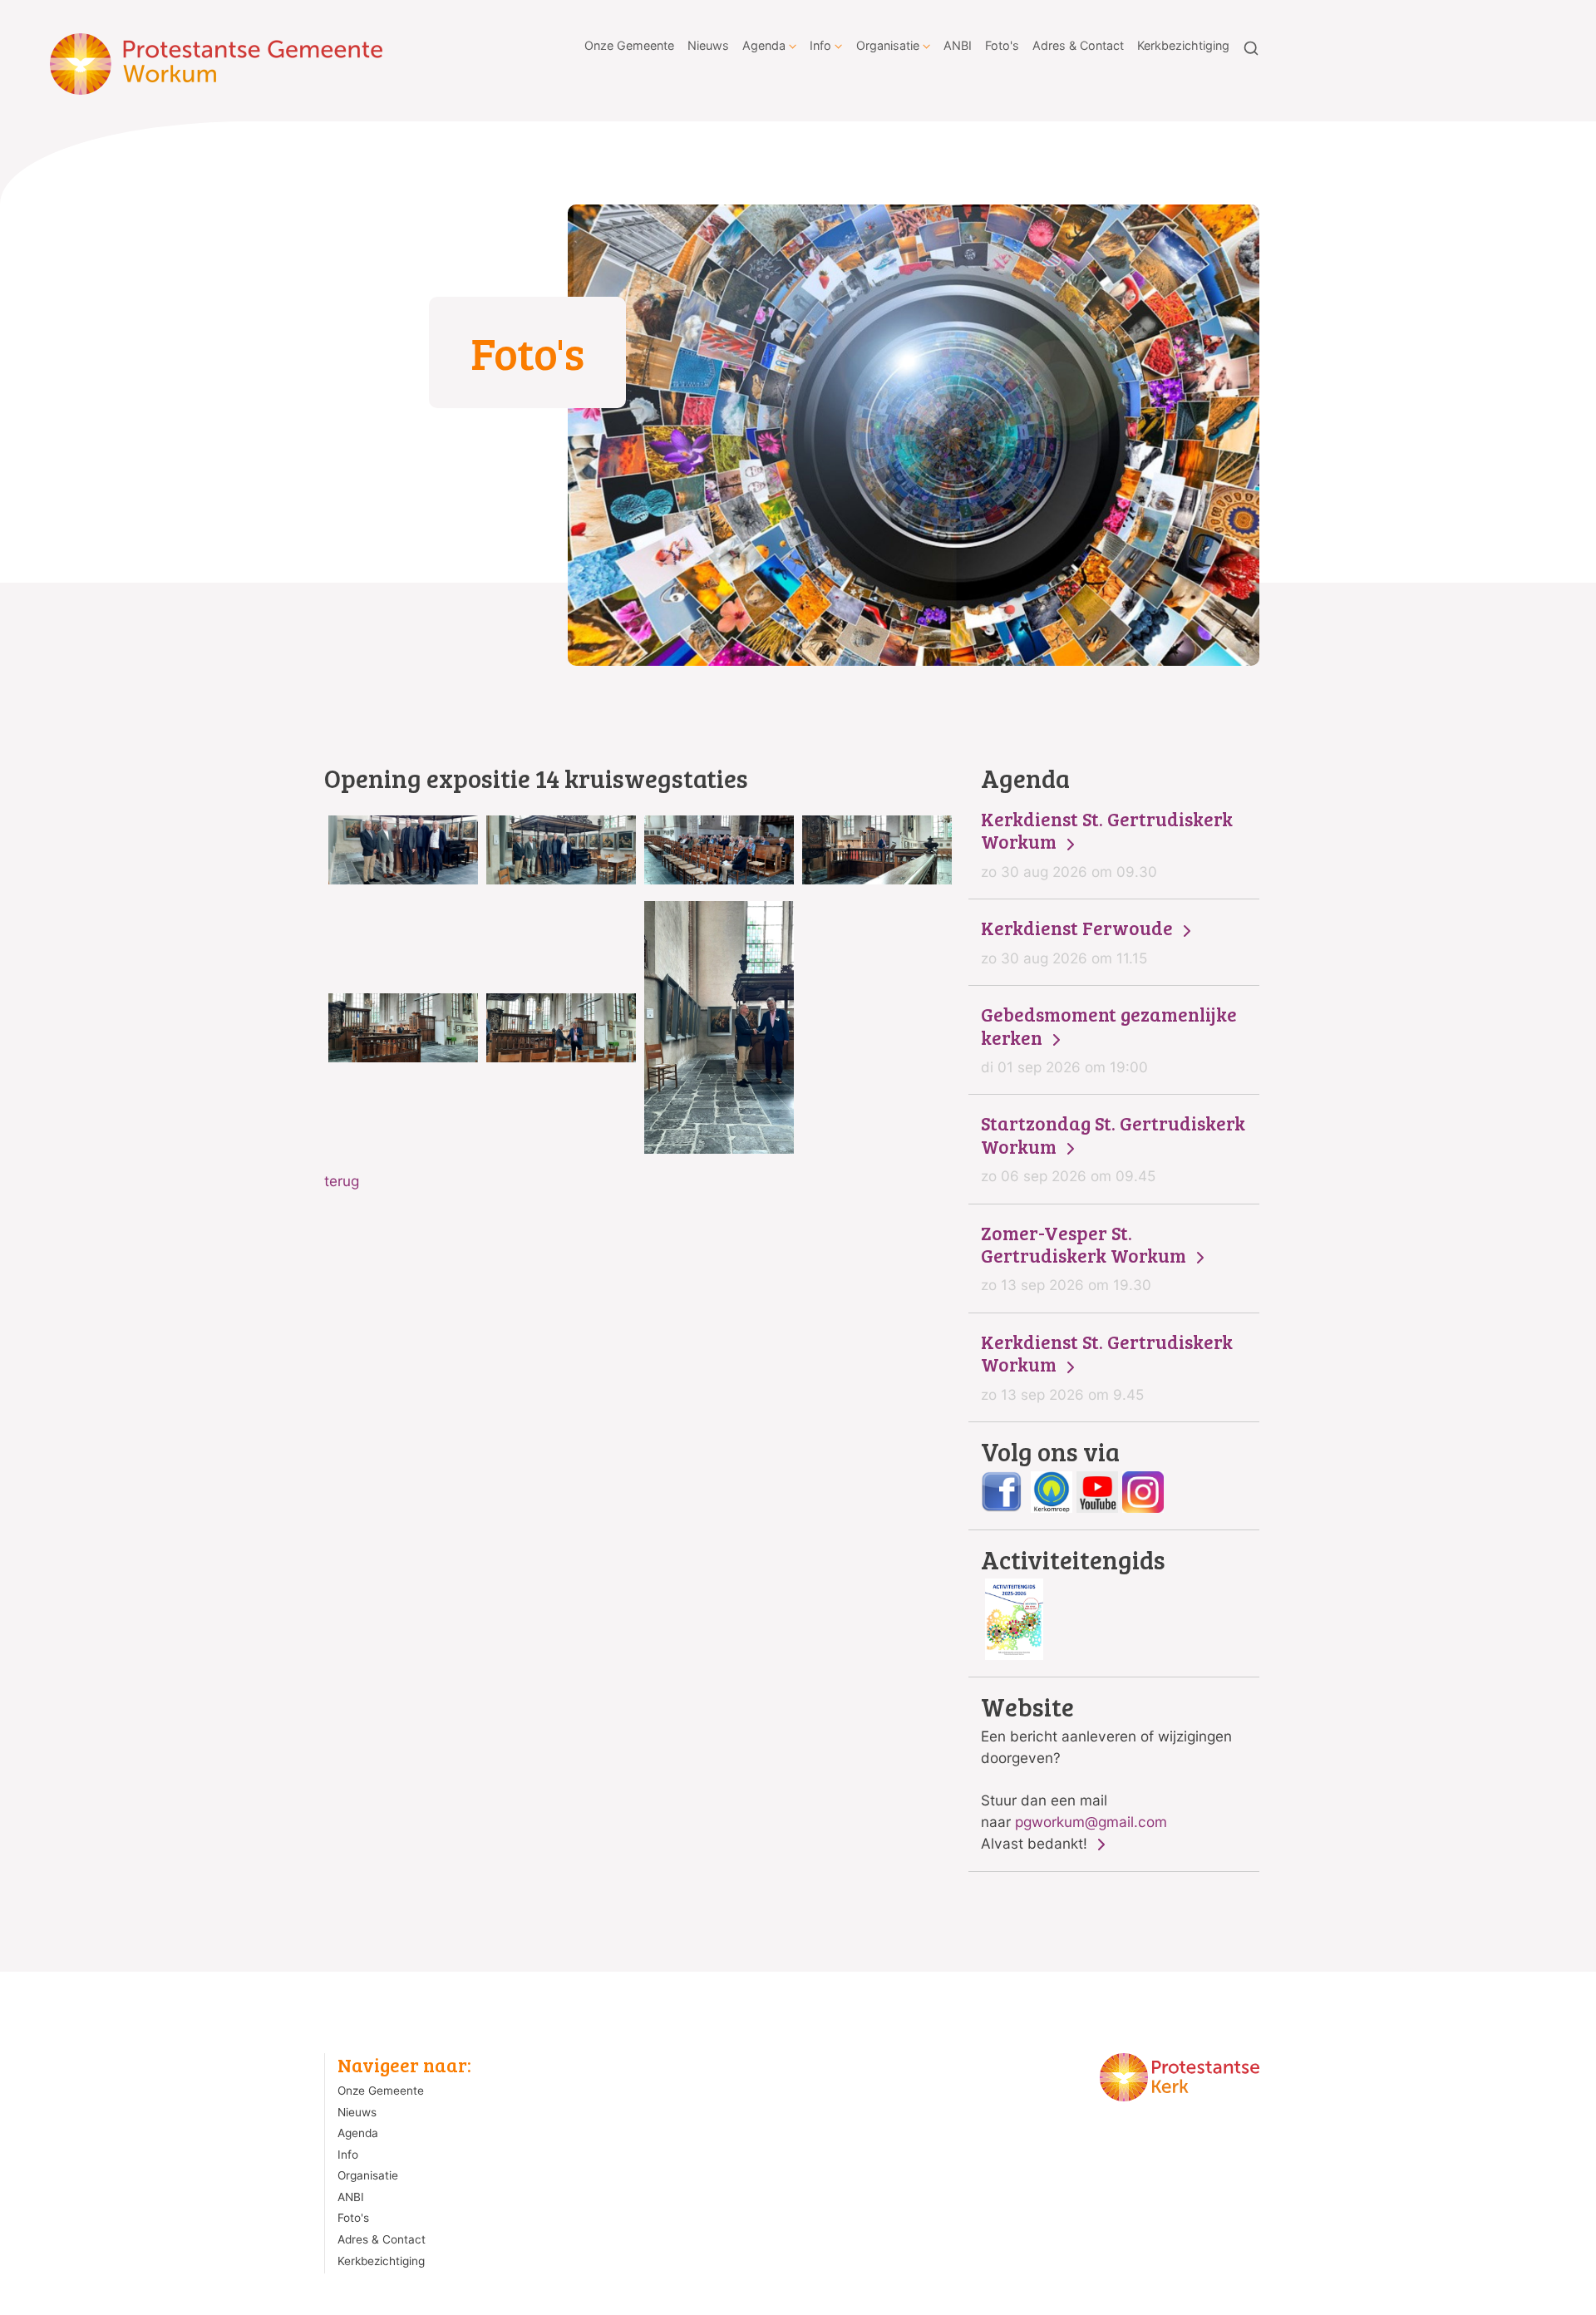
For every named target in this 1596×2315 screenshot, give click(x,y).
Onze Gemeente (629, 45)
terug (342, 1181)
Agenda (764, 45)
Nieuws (708, 45)
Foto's (1002, 45)
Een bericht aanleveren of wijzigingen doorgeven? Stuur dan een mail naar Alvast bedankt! (1106, 1773)
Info (820, 45)
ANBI (958, 45)
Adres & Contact (1078, 45)
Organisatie (888, 45)
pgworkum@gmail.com (1091, 1822)
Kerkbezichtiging (1183, 45)
